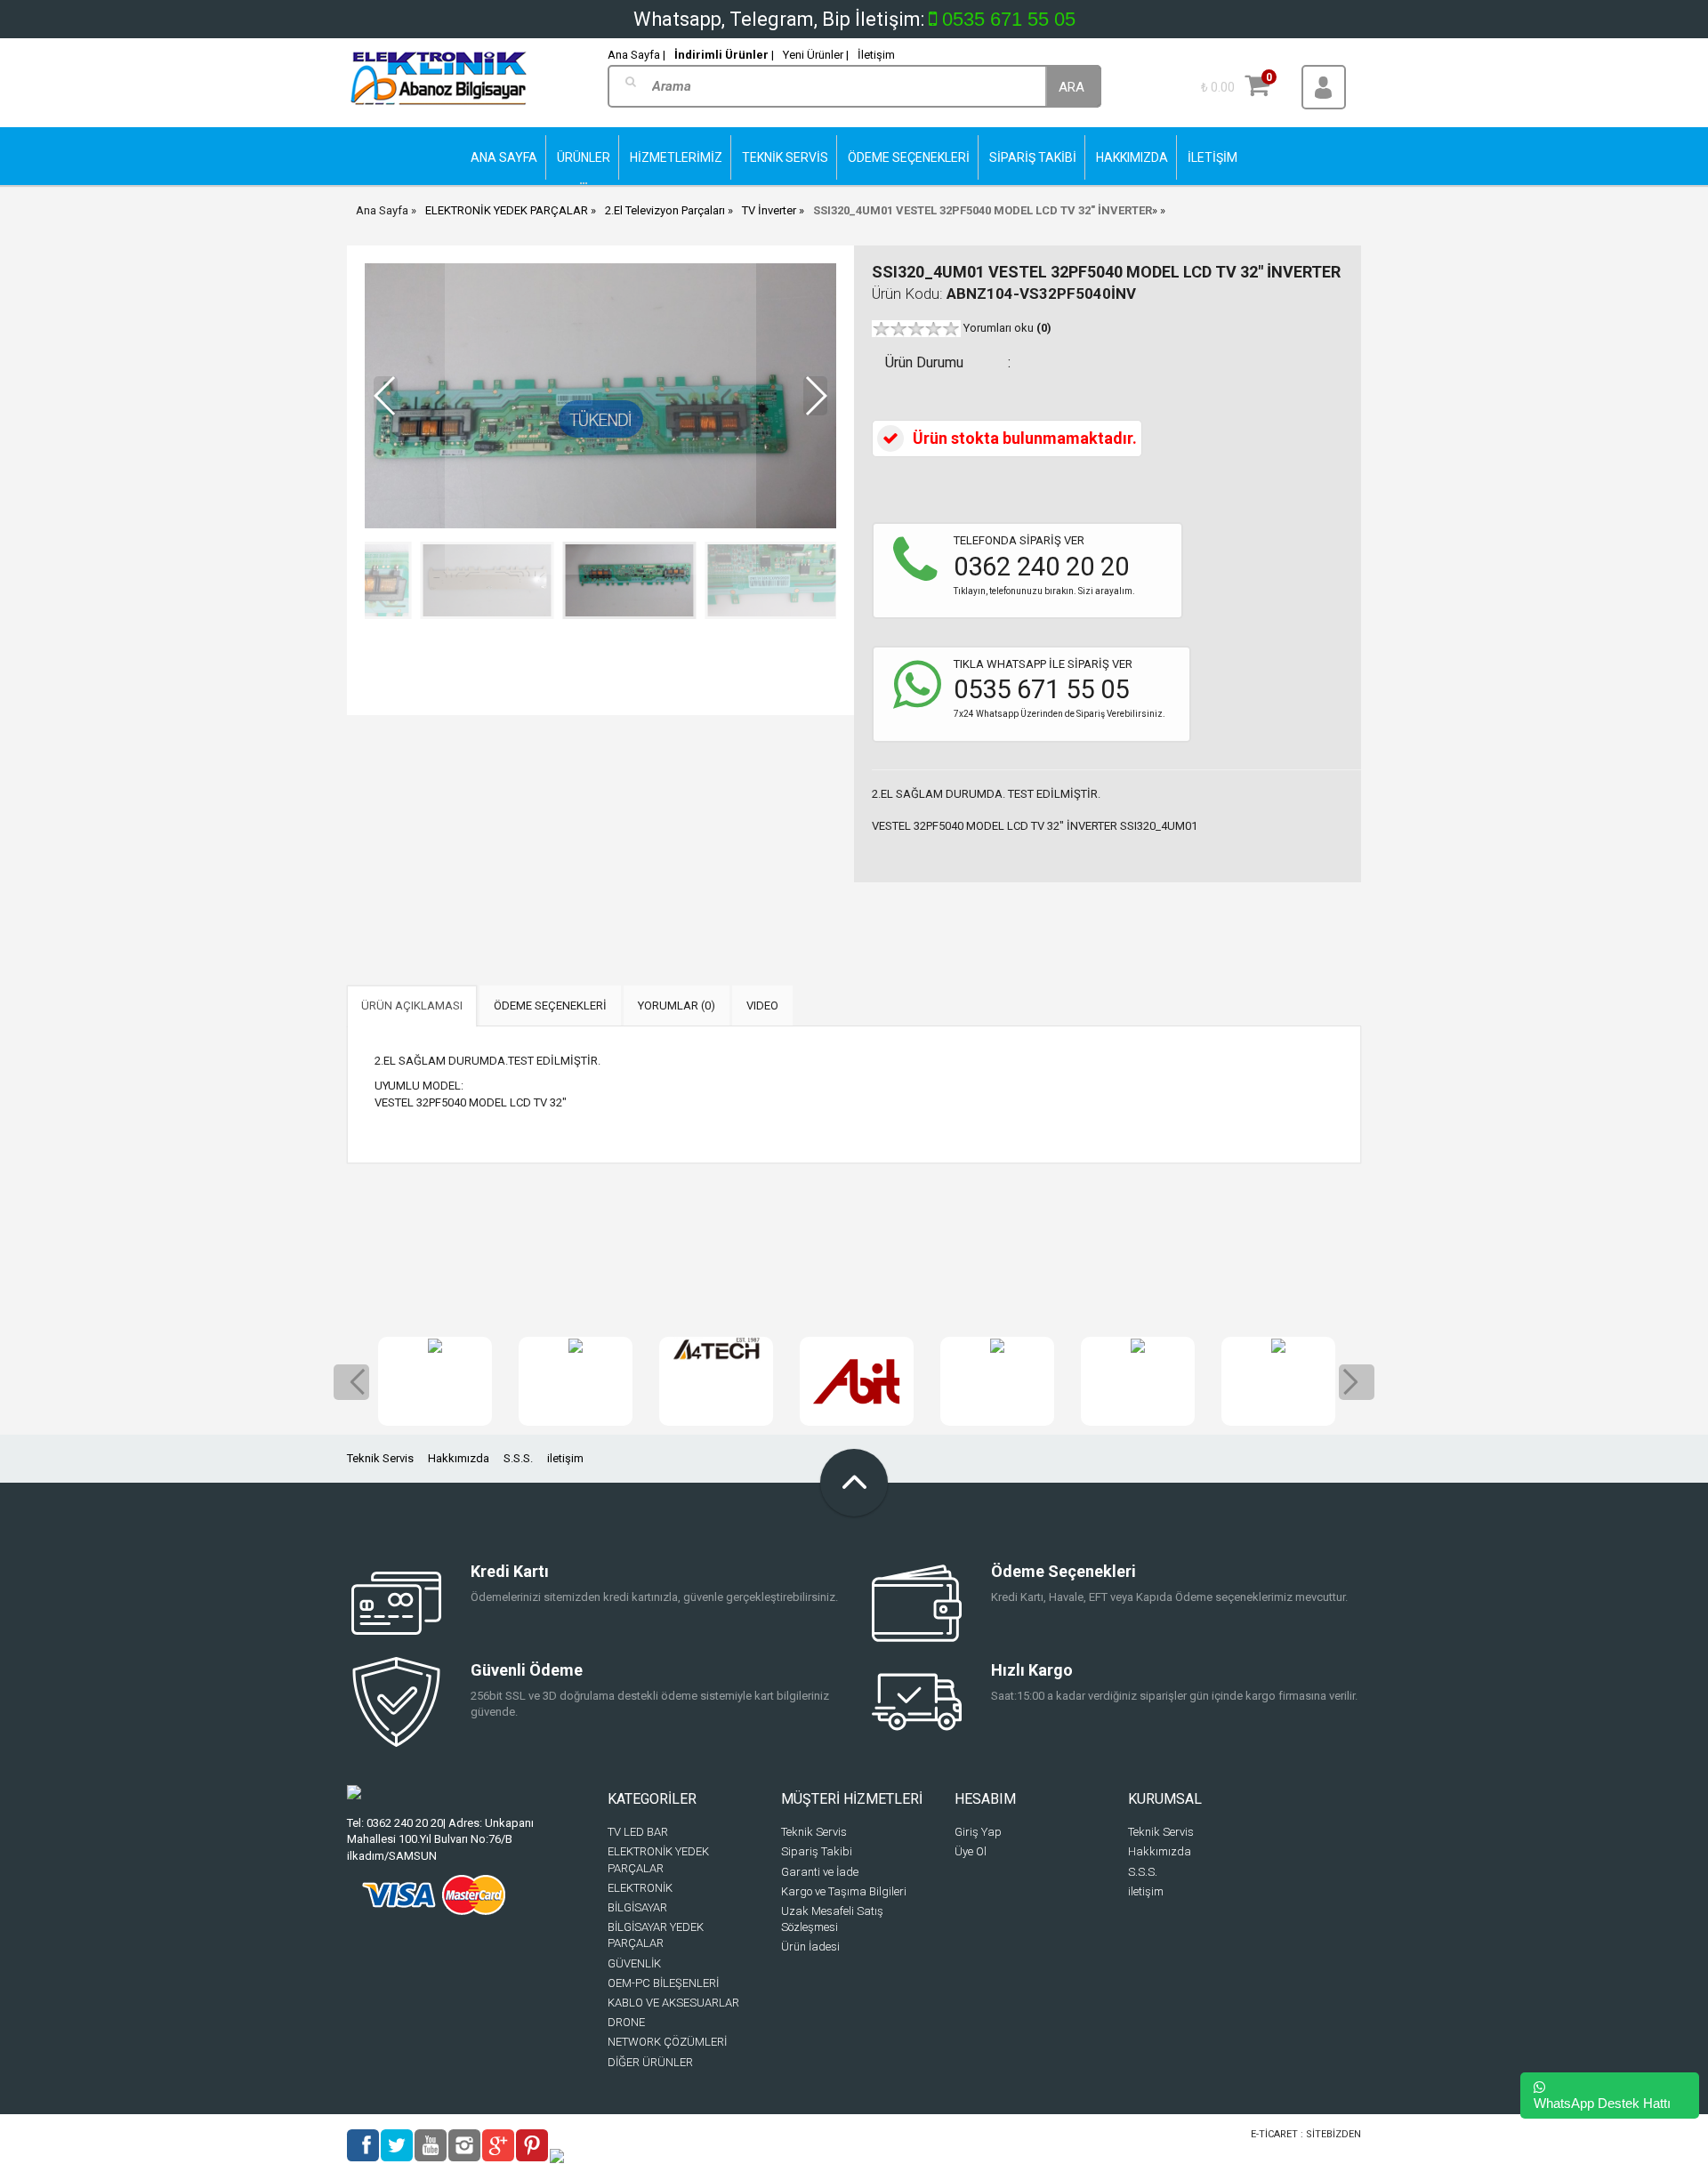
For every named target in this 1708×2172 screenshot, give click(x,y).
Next (1357, 1382)
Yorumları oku (1007, 328)
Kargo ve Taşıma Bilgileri (844, 1891)
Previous (351, 1382)
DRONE (626, 2022)
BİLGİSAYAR (637, 1907)
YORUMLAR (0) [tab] (677, 1006)
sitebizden (1333, 2134)
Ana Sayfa (382, 210)
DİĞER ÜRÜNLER (650, 2062)
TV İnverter (769, 210)
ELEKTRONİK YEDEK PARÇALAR (507, 210)
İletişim (876, 55)
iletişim (565, 1458)
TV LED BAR (638, 1832)
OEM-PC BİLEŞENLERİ (663, 1983)
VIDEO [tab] (762, 1006)
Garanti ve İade (820, 1872)
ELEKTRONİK (640, 1888)
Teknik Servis (380, 1458)
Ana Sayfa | (636, 55)
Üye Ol (971, 1851)
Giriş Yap (978, 1832)
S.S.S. (518, 1458)
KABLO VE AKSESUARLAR (673, 2003)
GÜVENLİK (634, 1963)
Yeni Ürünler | (816, 55)
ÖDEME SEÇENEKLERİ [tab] (550, 1006)
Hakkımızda (459, 1458)
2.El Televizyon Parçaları (665, 210)
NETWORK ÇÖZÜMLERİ (667, 2042)
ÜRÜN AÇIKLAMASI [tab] (412, 1006)
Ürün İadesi (810, 1947)
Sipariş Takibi (817, 1851)
